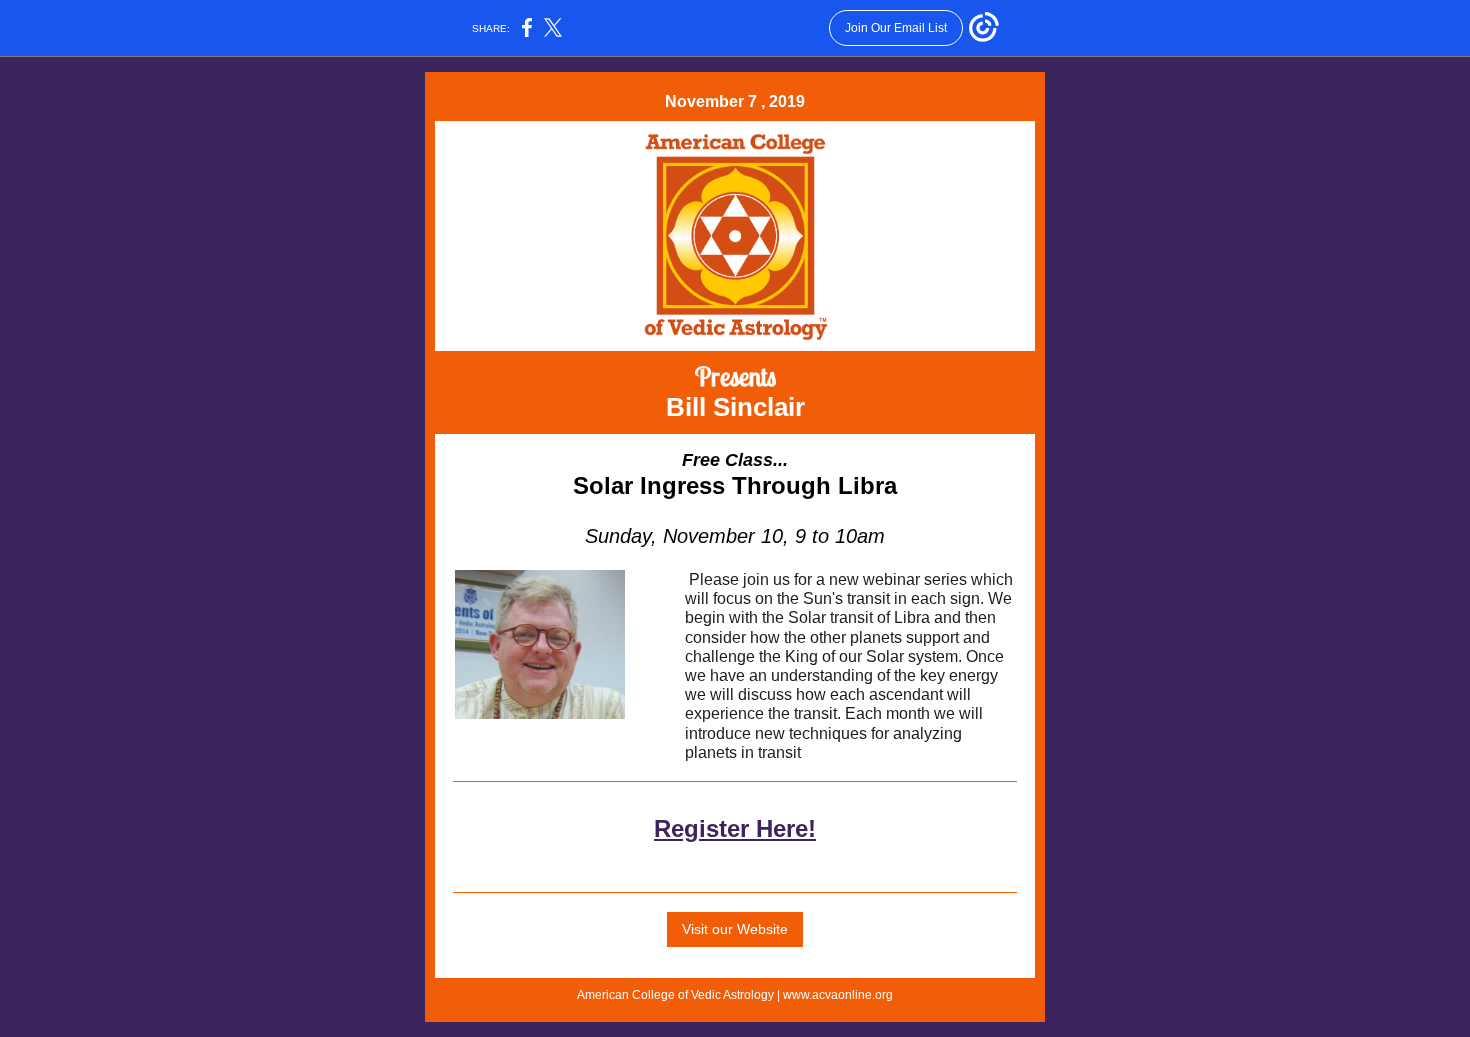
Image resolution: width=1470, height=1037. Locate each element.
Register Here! (735, 828)
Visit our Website (735, 929)
